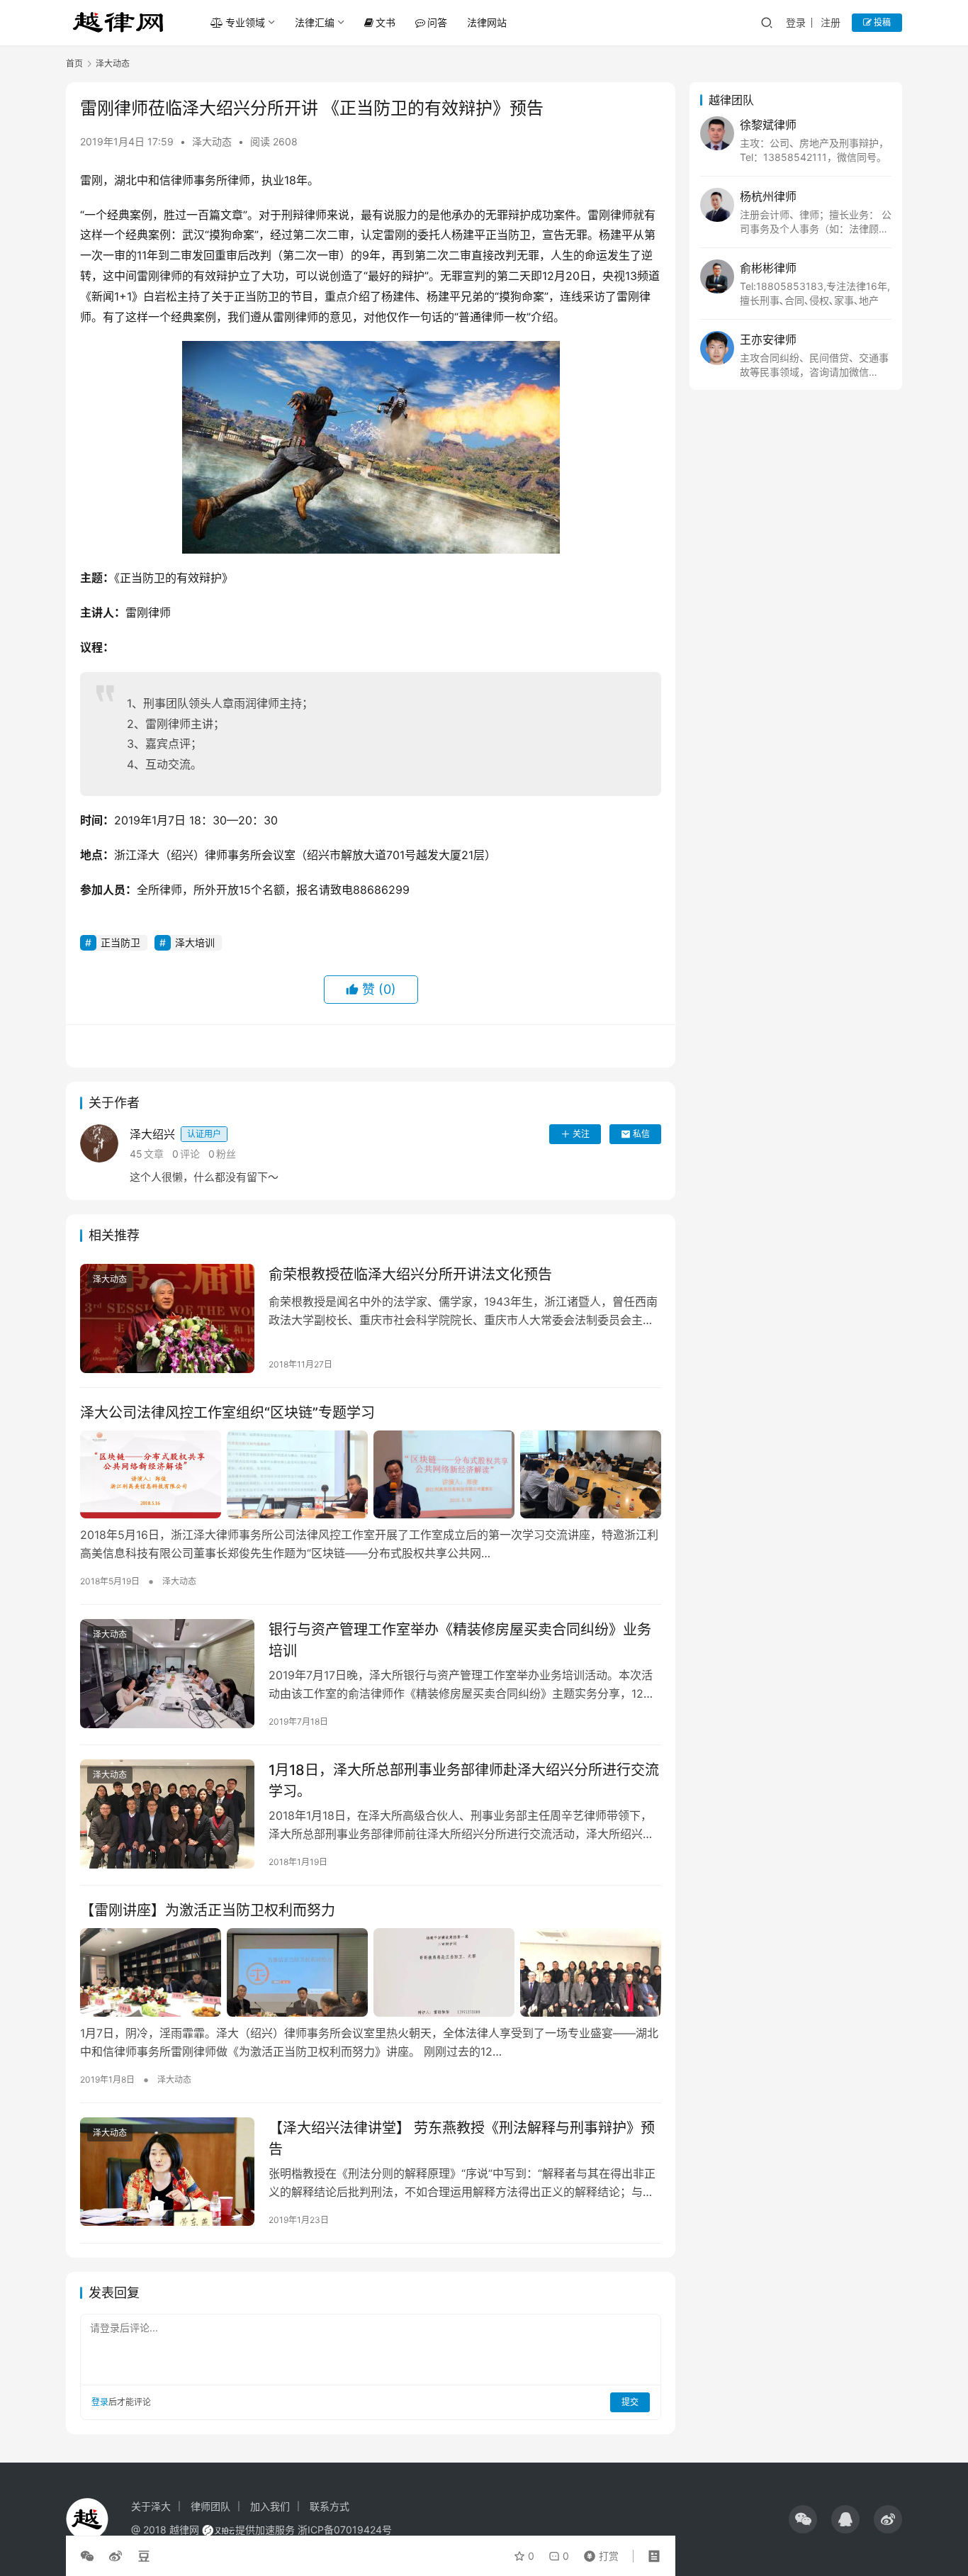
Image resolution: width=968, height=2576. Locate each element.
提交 (630, 2402)
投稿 (881, 22)
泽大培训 (195, 942)
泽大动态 (212, 141)
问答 (437, 22)
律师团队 (210, 2506)
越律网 (184, 2530)
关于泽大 (151, 2506)
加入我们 (270, 2506)
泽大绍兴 (175, 1134)
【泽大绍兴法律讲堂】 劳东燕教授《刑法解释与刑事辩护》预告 (462, 2138)
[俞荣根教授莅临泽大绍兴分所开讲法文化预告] (167, 1318)
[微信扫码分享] (90, 2556)
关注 (581, 1134)
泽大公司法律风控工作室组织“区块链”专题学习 (227, 1413)
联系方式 (330, 2506)
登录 (796, 22)
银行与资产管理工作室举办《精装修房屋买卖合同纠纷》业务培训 (460, 1640)
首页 (74, 63)
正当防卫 (120, 942)
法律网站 (487, 22)
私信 (641, 1134)
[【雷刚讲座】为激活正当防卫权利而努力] (371, 1972)
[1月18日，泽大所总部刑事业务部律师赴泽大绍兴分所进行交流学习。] (167, 1814)
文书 (385, 22)
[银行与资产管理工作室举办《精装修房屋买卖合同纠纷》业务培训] (167, 1674)
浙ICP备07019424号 (345, 2530)
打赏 (598, 2553)
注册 (831, 22)
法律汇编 (315, 22)
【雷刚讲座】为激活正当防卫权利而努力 (208, 1910)
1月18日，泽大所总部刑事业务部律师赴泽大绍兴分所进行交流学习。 (464, 1780)
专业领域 (245, 22)
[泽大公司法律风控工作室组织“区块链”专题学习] (371, 1474)
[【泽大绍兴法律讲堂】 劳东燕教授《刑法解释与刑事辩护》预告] (167, 2172)
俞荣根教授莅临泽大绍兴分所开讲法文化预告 (410, 1275)
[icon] (803, 2519)
